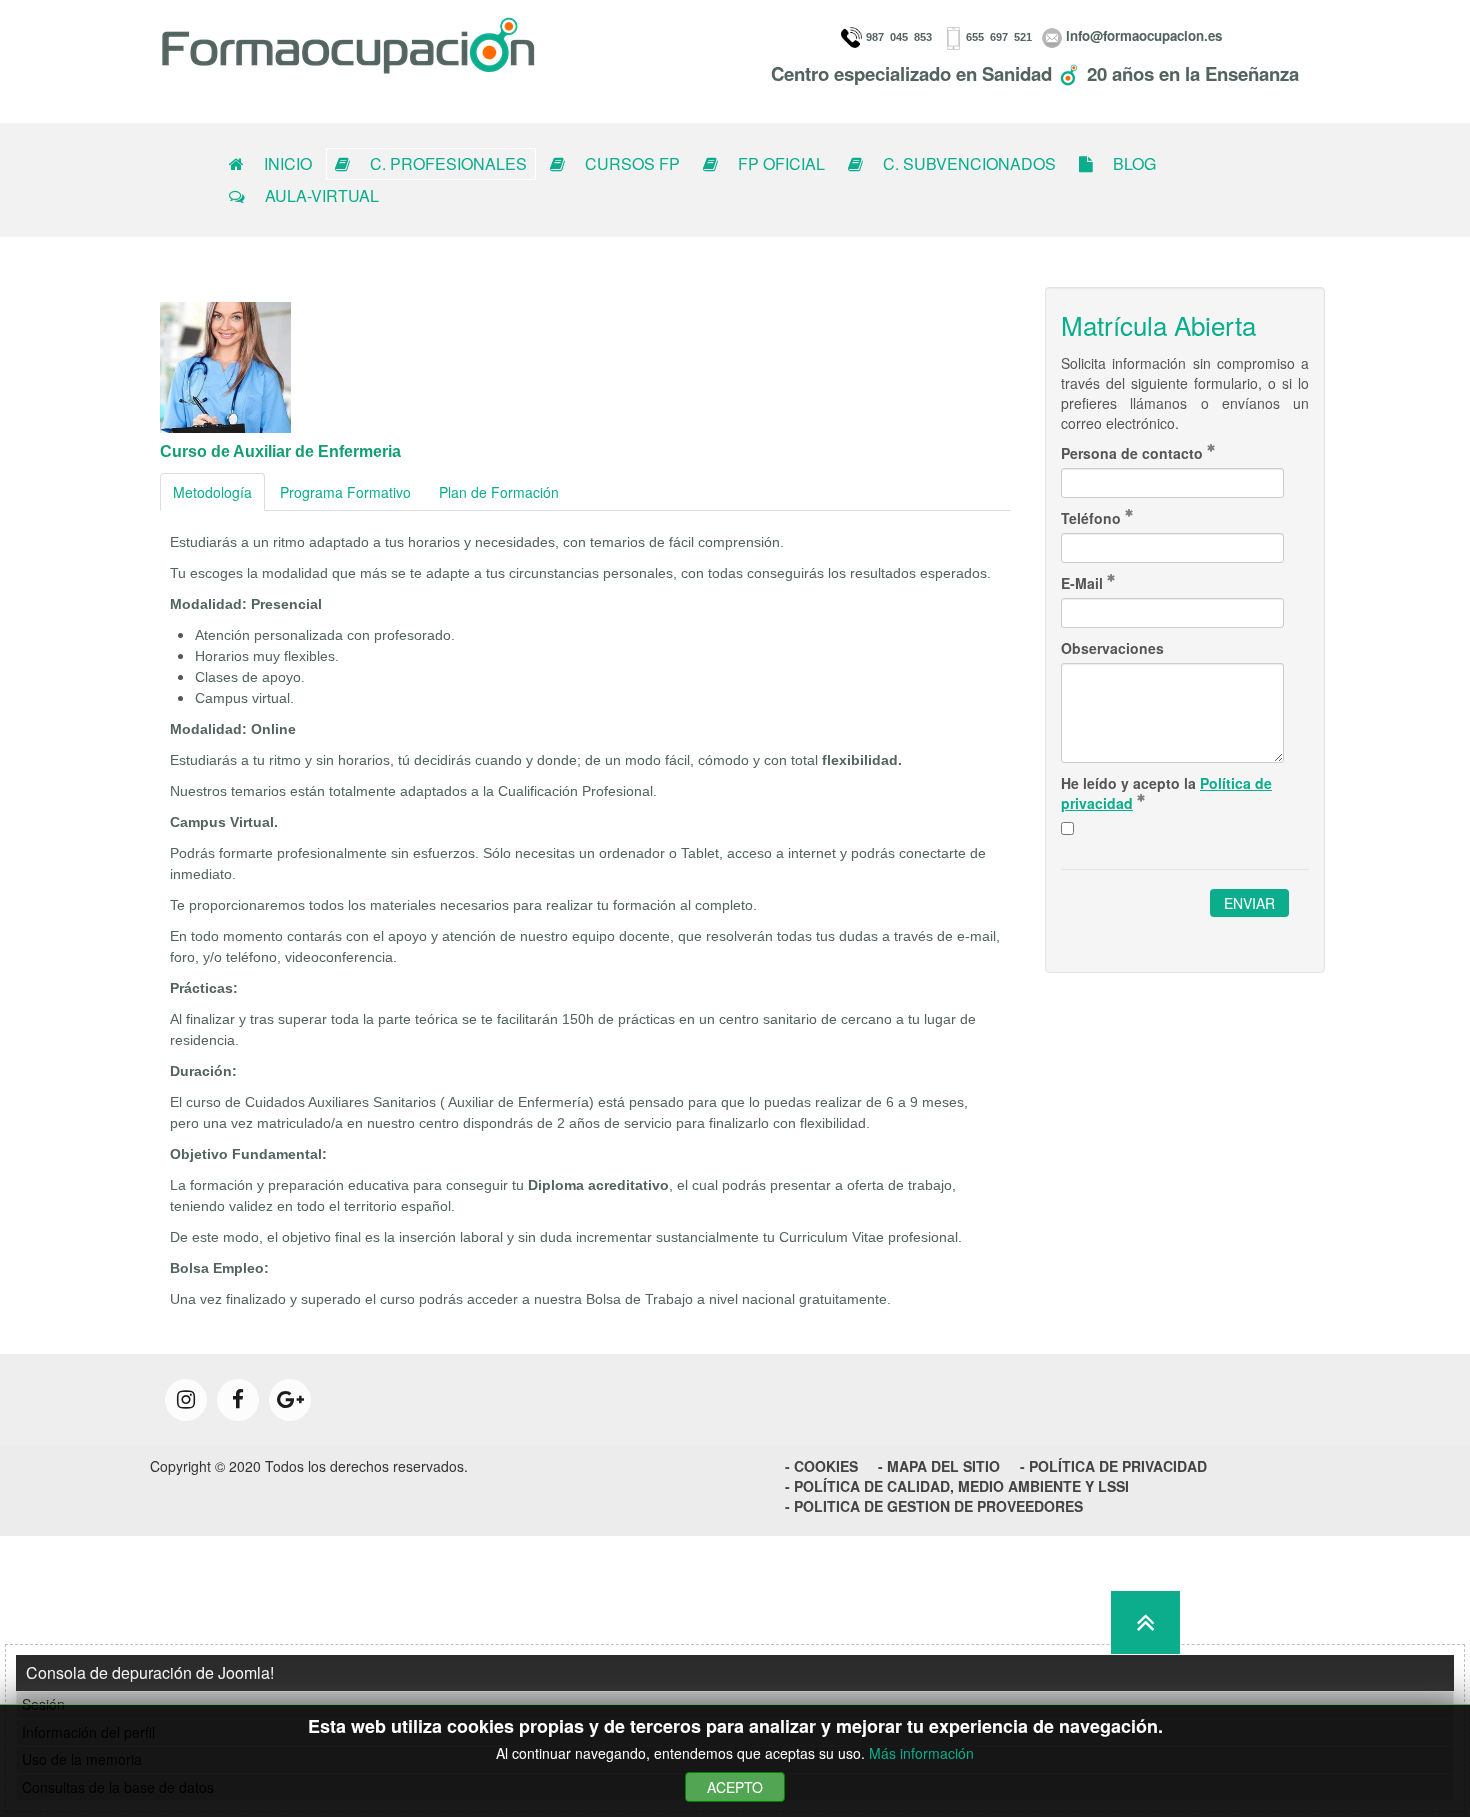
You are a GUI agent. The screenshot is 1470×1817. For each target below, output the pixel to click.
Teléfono (1093, 518)
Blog (1134, 163)
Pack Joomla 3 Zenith (348, 45)
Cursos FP (632, 163)
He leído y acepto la (1166, 793)
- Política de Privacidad (1113, 1466)
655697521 (999, 37)
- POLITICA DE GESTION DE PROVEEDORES (934, 1506)
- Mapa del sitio (939, 1466)
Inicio (288, 163)
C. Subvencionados (969, 163)
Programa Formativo (345, 492)
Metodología (212, 492)
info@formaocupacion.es (1144, 35)
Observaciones (1112, 648)
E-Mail (1084, 583)
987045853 (899, 37)
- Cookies (821, 1466)
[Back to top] (600, 1605)
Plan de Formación (499, 492)
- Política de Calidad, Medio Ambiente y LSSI (957, 1486)
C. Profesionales (448, 163)
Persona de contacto (1134, 453)
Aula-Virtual (322, 195)
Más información (921, 1753)
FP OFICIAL (781, 163)
